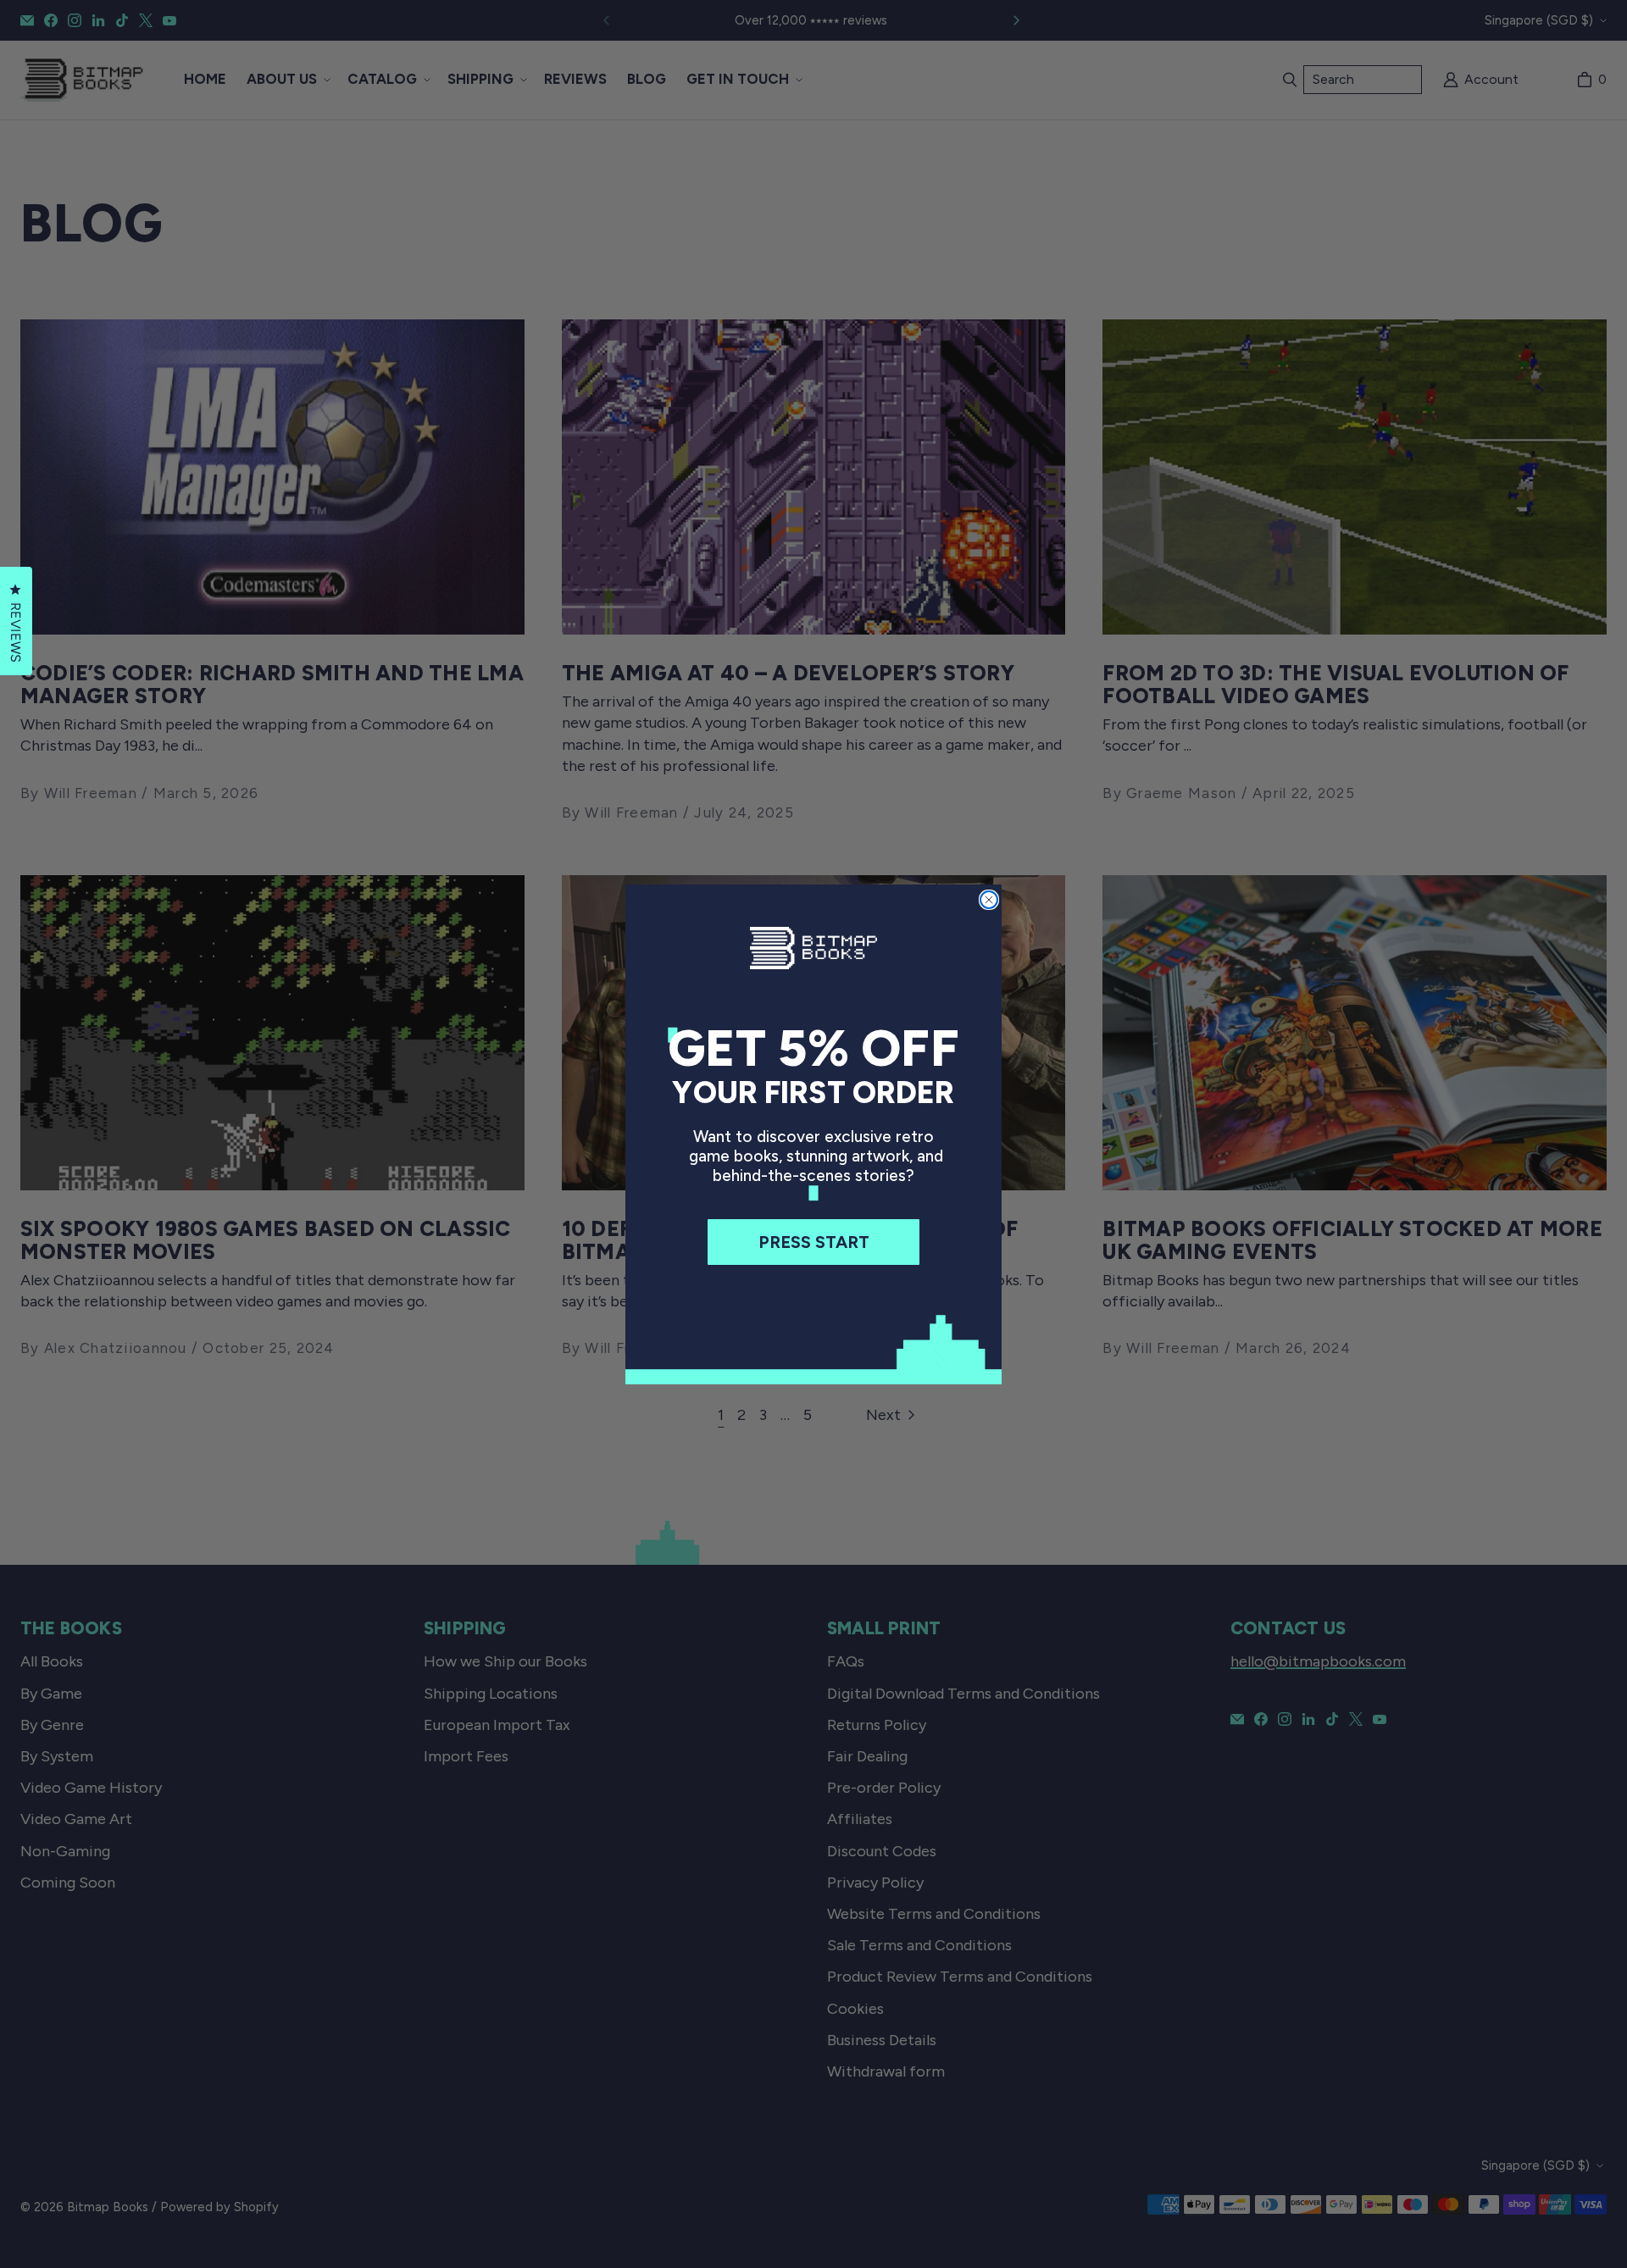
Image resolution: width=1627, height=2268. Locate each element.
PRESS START (814, 1242)
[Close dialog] (989, 900)
